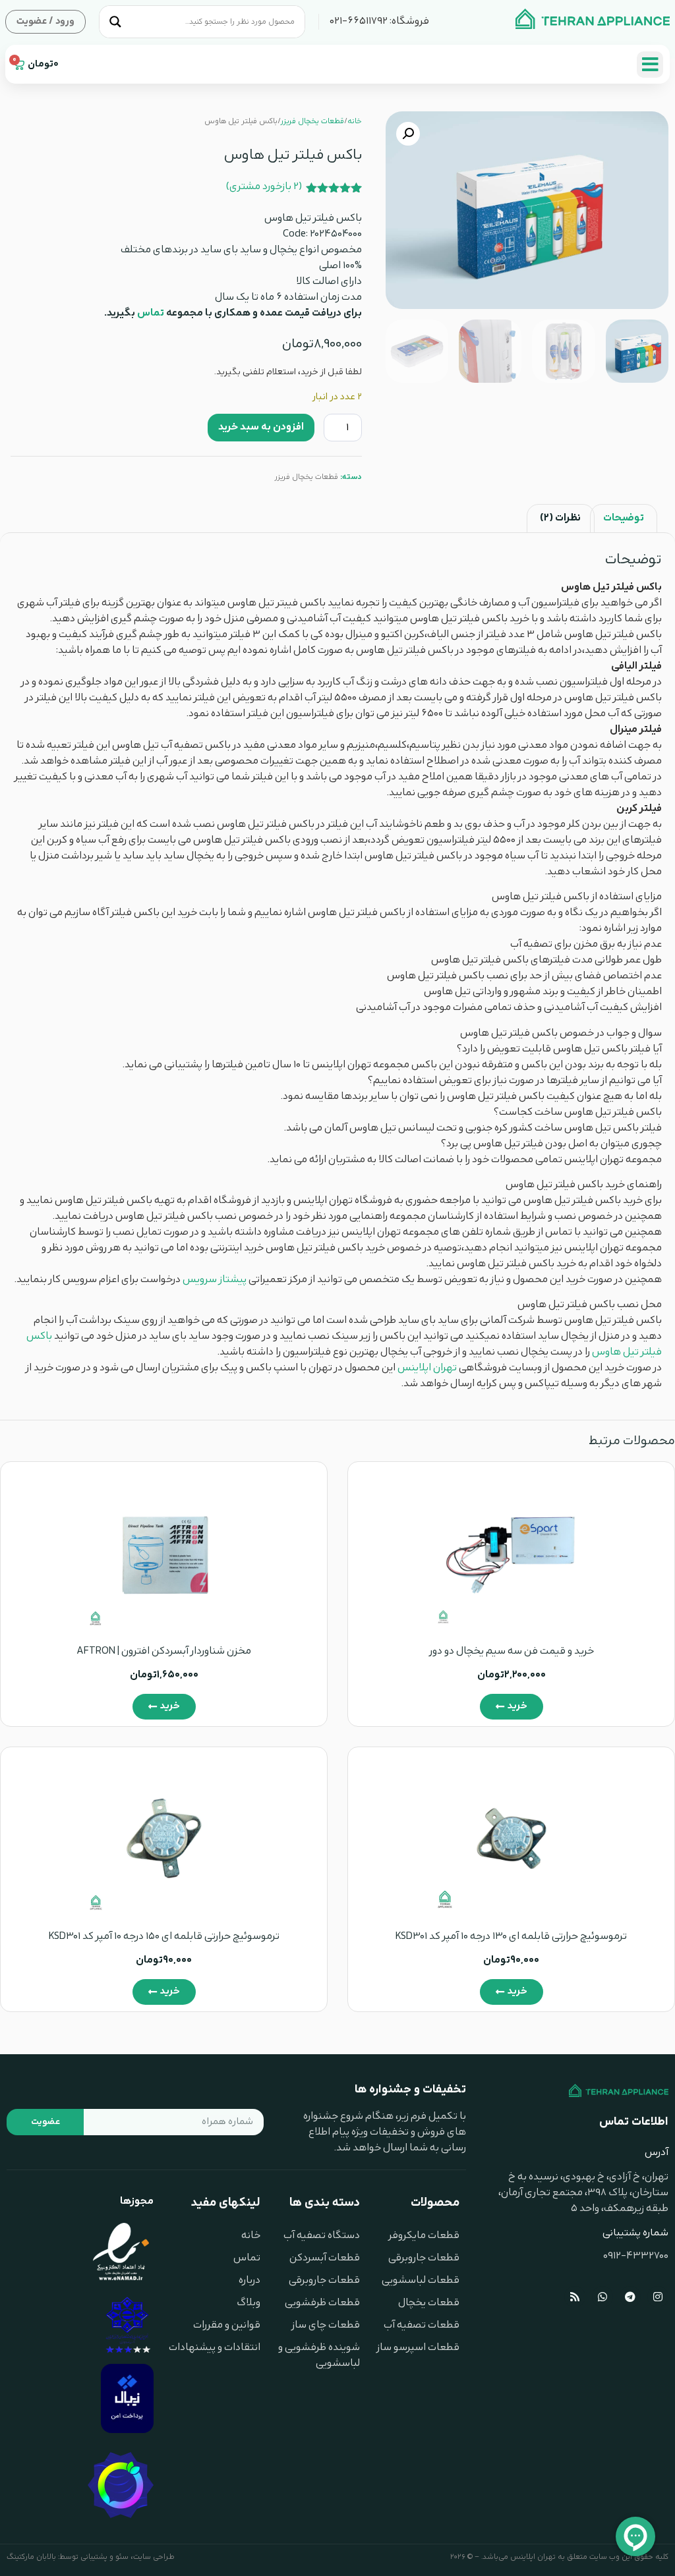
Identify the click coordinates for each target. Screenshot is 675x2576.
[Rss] (575, 2297)
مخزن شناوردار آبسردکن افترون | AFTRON (164, 1651)
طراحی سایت (154, 2557)
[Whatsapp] (602, 2297)
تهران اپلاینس (427, 1368)
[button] (408, 134)
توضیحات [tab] (624, 518)
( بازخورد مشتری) (264, 187)
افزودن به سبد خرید (261, 427)
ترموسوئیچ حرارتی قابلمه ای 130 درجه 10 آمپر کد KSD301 (511, 1937)
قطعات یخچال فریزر (312, 121)
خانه (355, 121)
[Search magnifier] (115, 22)
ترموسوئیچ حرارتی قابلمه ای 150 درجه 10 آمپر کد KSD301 (164, 1937)
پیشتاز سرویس (215, 1280)
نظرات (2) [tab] (560, 518)
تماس (152, 313)
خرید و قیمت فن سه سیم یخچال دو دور (512, 1651)
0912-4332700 (636, 2256)
